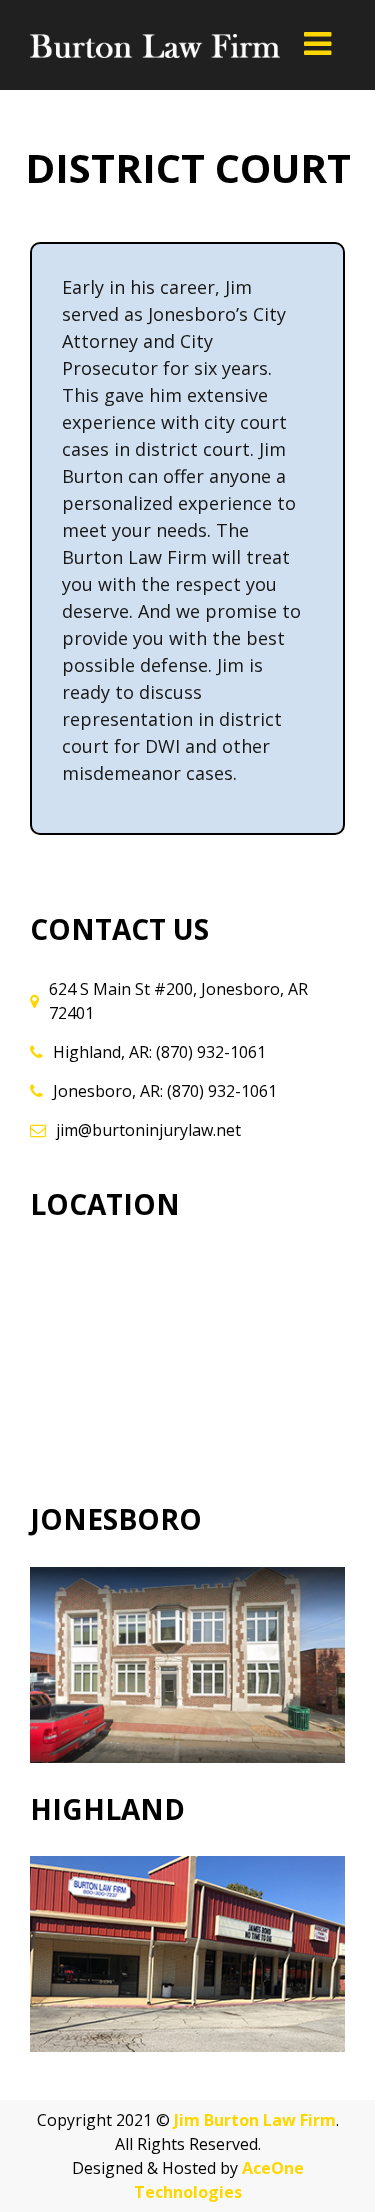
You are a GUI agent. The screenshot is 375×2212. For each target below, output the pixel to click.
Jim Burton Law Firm (255, 2120)
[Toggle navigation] (317, 43)
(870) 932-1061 (211, 1052)
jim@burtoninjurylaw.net (148, 1130)
